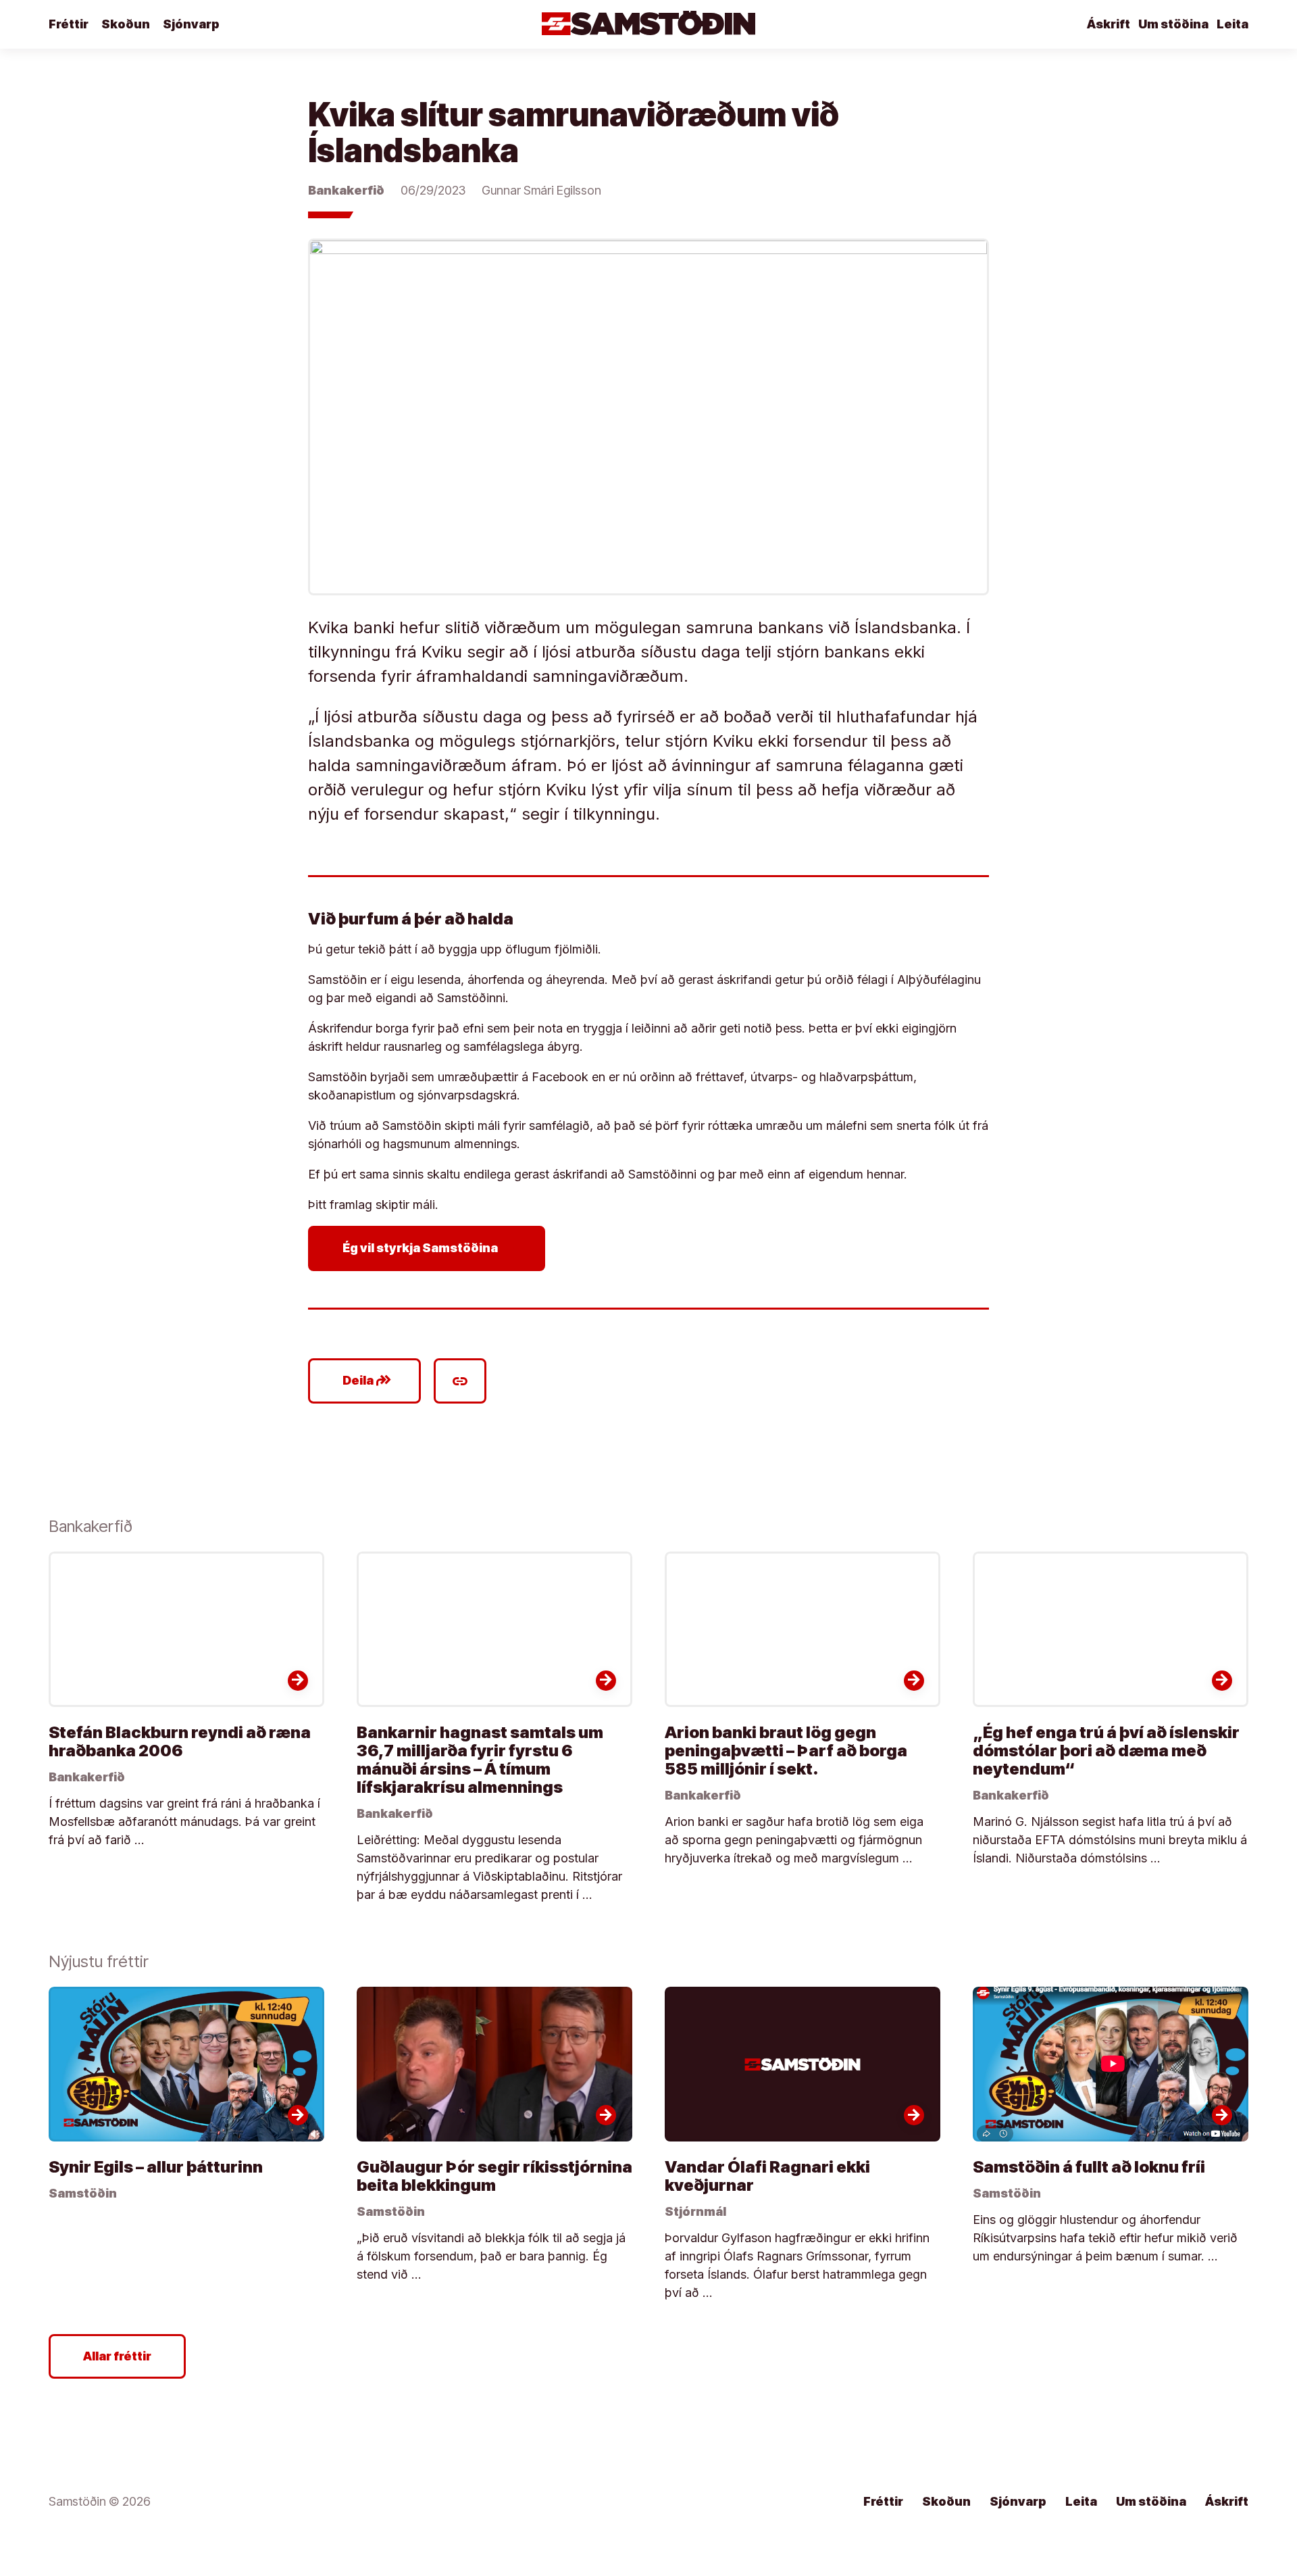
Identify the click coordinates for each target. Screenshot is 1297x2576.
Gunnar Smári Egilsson (541, 190)
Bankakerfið (346, 190)
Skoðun (126, 24)
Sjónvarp (191, 24)
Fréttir (69, 24)
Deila (367, 1381)
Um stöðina (1173, 24)
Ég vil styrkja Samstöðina (429, 1248)
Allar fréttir (117, 2356)
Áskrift (1109, 24)
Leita (1232, 24)
